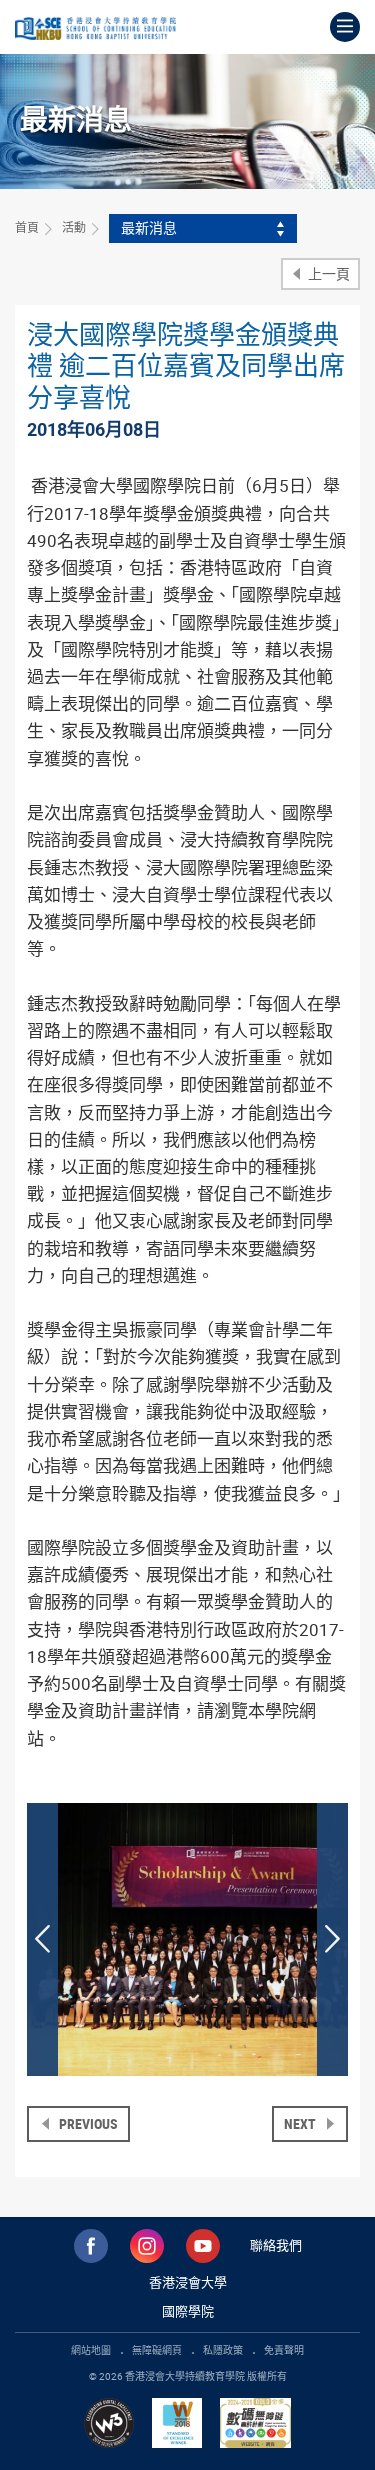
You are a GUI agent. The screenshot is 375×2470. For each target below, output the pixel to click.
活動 (74, 227)
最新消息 (149, 227)
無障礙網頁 (157, 2350)
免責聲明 (284, 2350)
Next (301, 2123)
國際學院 (188, 2311)
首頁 (27, 227)
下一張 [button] (332, 1939)
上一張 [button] (42, 1939)
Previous (87, 2123)
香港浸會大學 (188, 2282)
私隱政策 (223, 2350)
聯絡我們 (276, 2245)
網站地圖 (91, 2350)
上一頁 (327, 273)
